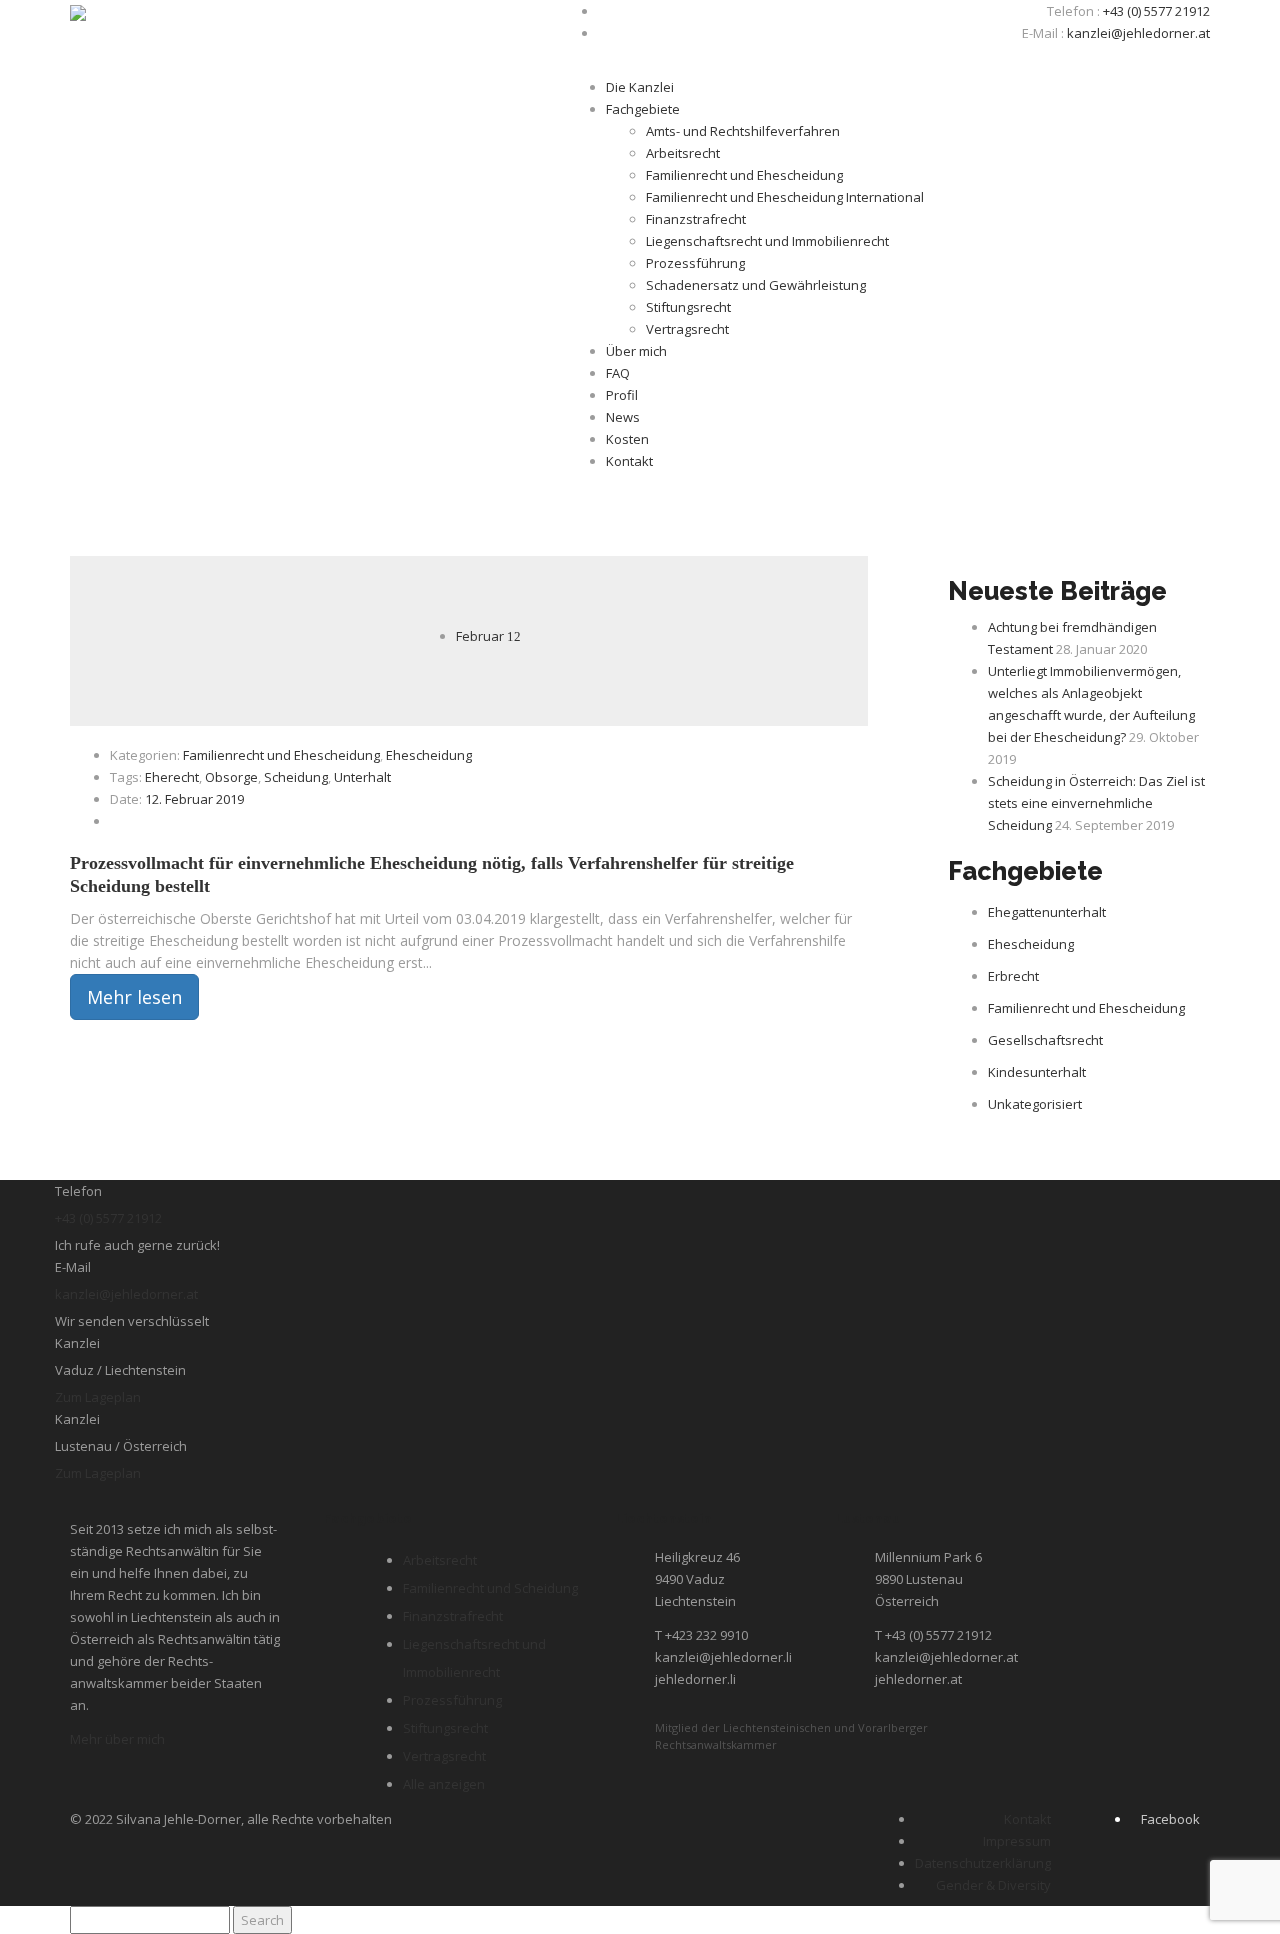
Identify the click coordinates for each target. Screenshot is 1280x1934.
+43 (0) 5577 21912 (1156, 11)
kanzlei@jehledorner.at (1138, 33)
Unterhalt (362, 777)
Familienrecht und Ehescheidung (281, 755)
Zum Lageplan (98, 1397)
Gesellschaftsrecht (1045, 1040)
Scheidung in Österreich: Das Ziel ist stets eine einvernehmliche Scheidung (1096, 803)
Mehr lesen (134, 997)
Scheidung (296, 777)
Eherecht (172, 777)
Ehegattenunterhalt (1047, 912)
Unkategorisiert (1035, 1104)
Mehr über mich (117, 1739)
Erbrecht (1013, 976)
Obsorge (231, 777)
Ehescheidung (429, 755)
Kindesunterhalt (1037, 1072)
